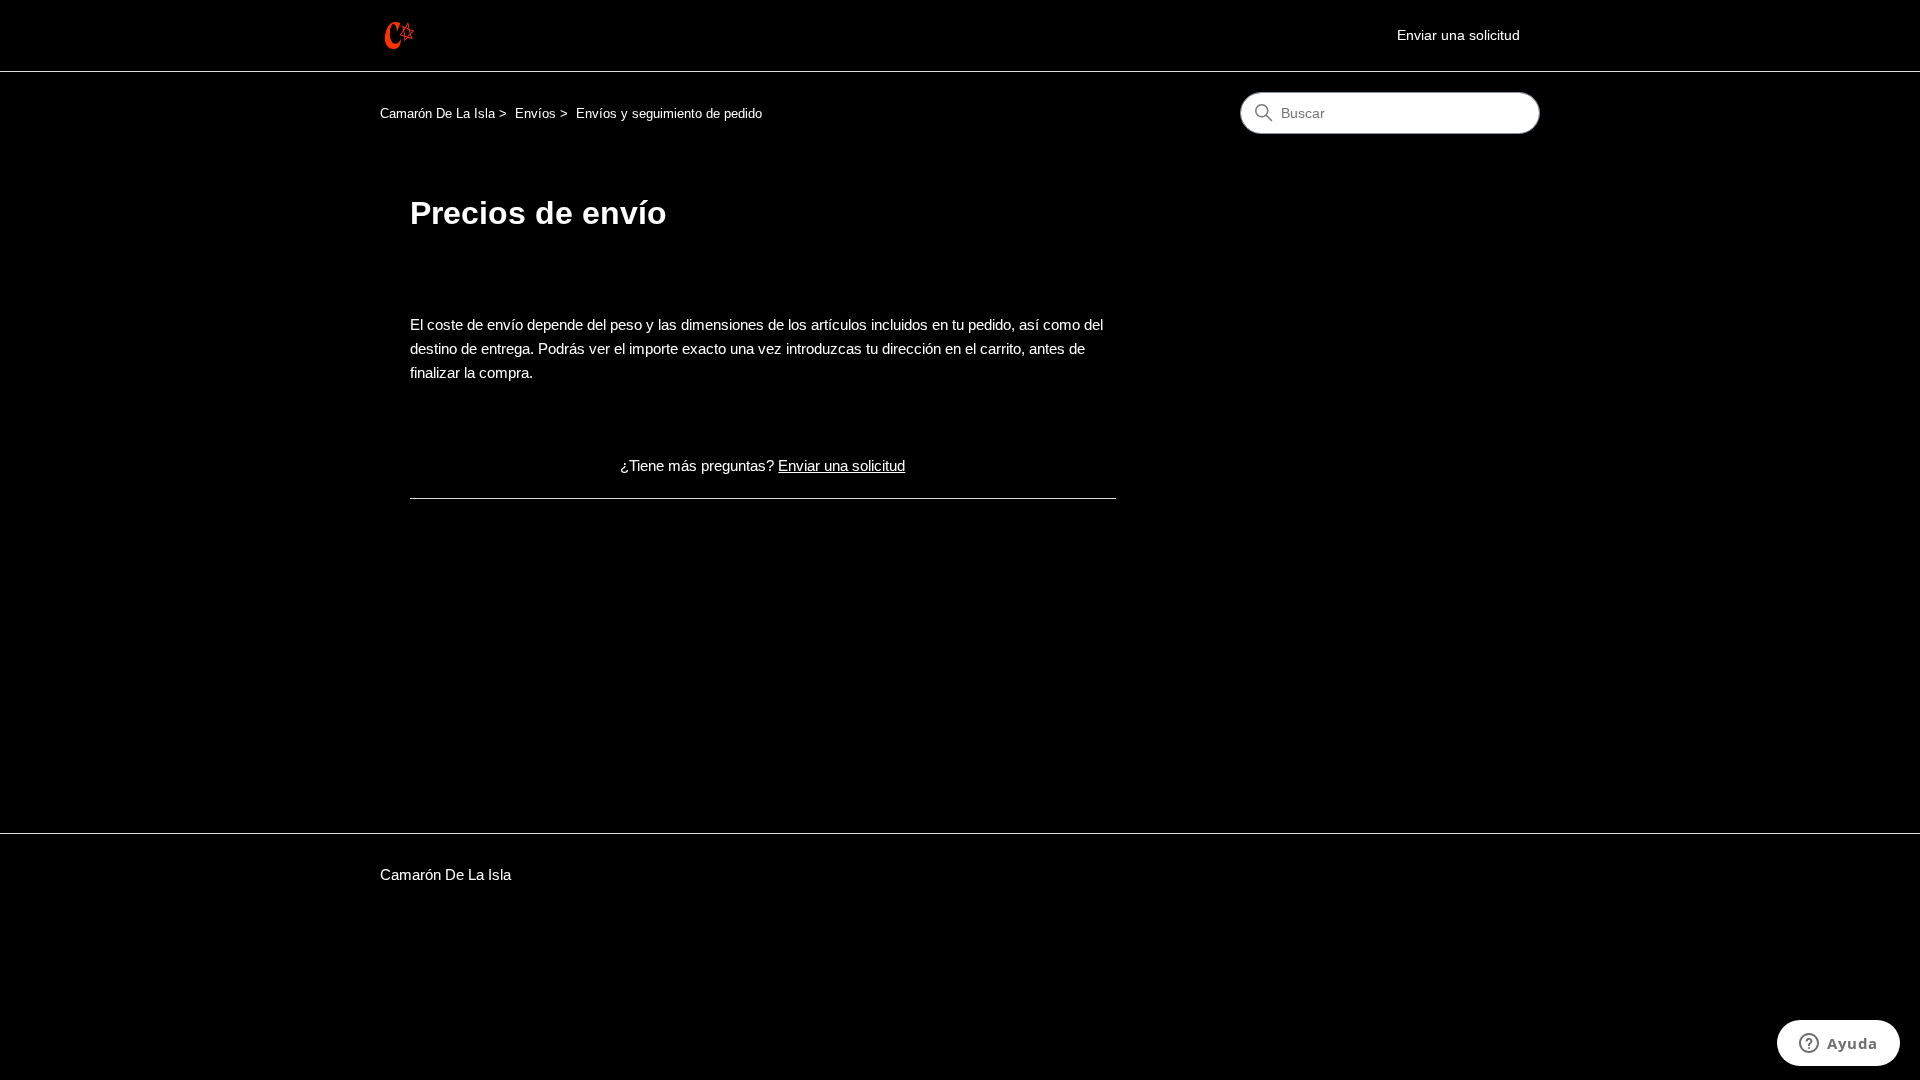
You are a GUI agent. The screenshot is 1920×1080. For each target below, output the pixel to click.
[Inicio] (398, 35)
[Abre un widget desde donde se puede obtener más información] (1838, 1045)
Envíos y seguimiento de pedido (669, 113)
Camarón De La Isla (437, 113)
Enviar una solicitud (1458, 35)
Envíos (535, 113)
